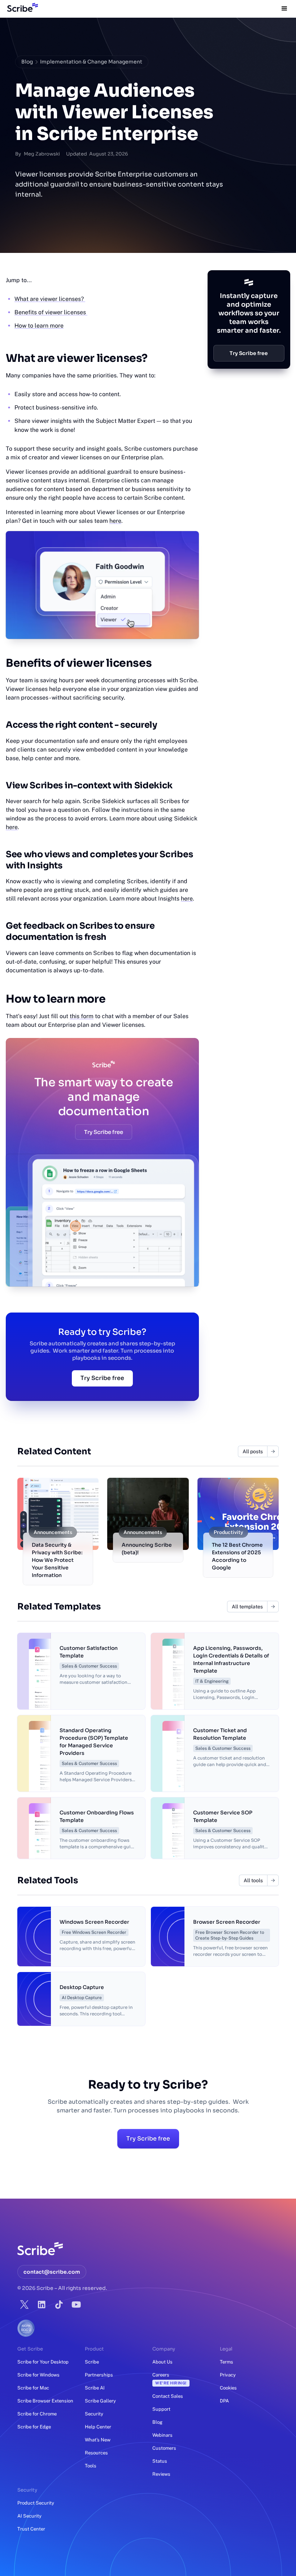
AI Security (29, 2516)
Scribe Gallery (100, 2401)
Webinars (162, 2435)
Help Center (98, 2427)
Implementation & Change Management (91, 62)
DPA (224, 2401)
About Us (162, 2362)
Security (94, 2414)
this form (82, 1016)
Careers (169, 2379)
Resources (96, 2453)
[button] (284, 9)
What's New (98, 2440)
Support (161, 2409)
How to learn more (39, 326)
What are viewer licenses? (50, 299)
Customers (164, 2448)
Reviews (161, 2474)
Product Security (36, 2503)
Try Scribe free (104, 1132)
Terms (227, 2362)
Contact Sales (168, 2396)
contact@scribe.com (52, 2272)
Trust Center (31, 2529)
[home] (21, 9)
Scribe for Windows (38, 2375)
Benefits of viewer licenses (51, 312)
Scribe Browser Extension (45, 2401)
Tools (91, 2466)
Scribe (92, 2362)
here (115, 521)
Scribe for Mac (33, 2388)
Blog (27, 62)
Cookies (228, 2388)
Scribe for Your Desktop (43, 2362)
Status (160, 2461)
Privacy (228, 2375)
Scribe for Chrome (37, 2414)
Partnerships (99, 2375)
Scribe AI (95, 2388)
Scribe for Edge (34, 2427)
